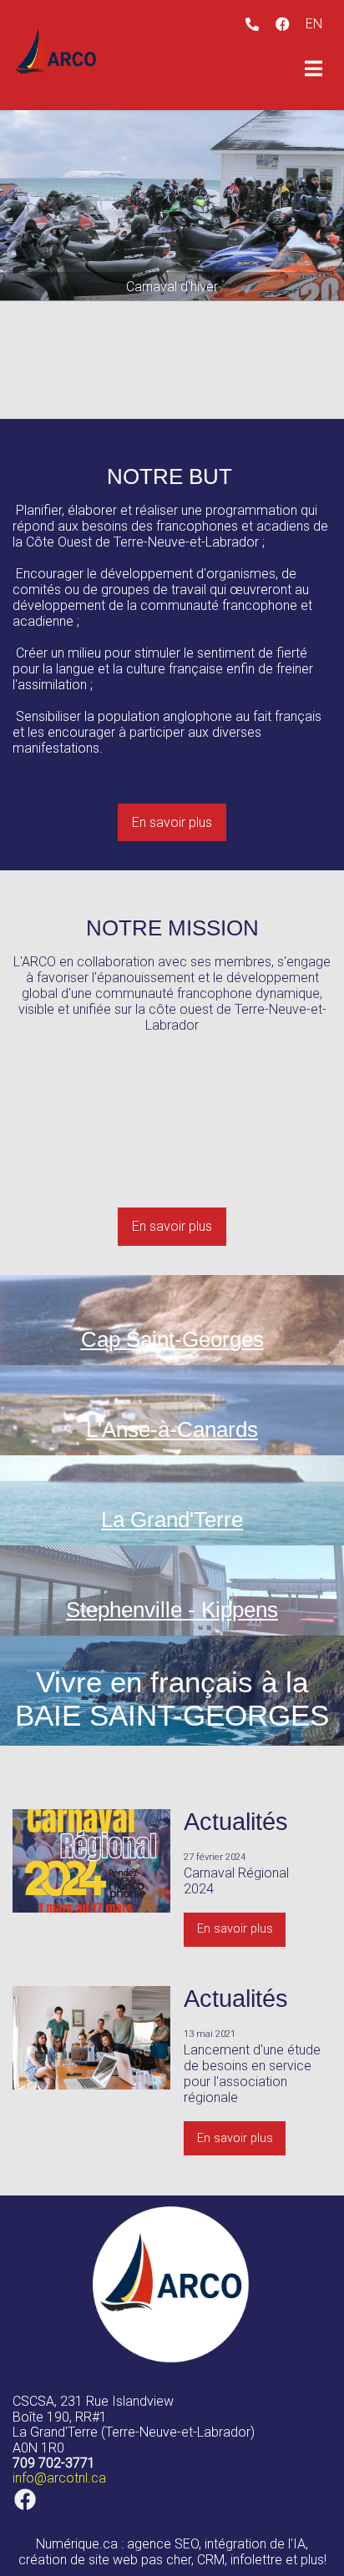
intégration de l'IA (255, 2544)
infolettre (256, 2560)
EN (314, 24)
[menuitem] (314, 24)
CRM (211, 2560)
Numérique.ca (77, 2544)
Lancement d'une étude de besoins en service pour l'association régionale (252, 2074)
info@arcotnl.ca (59, 2478)
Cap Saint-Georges (172, 1339)
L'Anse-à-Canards (172, 1429)
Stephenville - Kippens (172, 1610)
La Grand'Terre (172, 1520)
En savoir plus (172, 822)
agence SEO (163, 2544)
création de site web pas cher (105, 2560)
